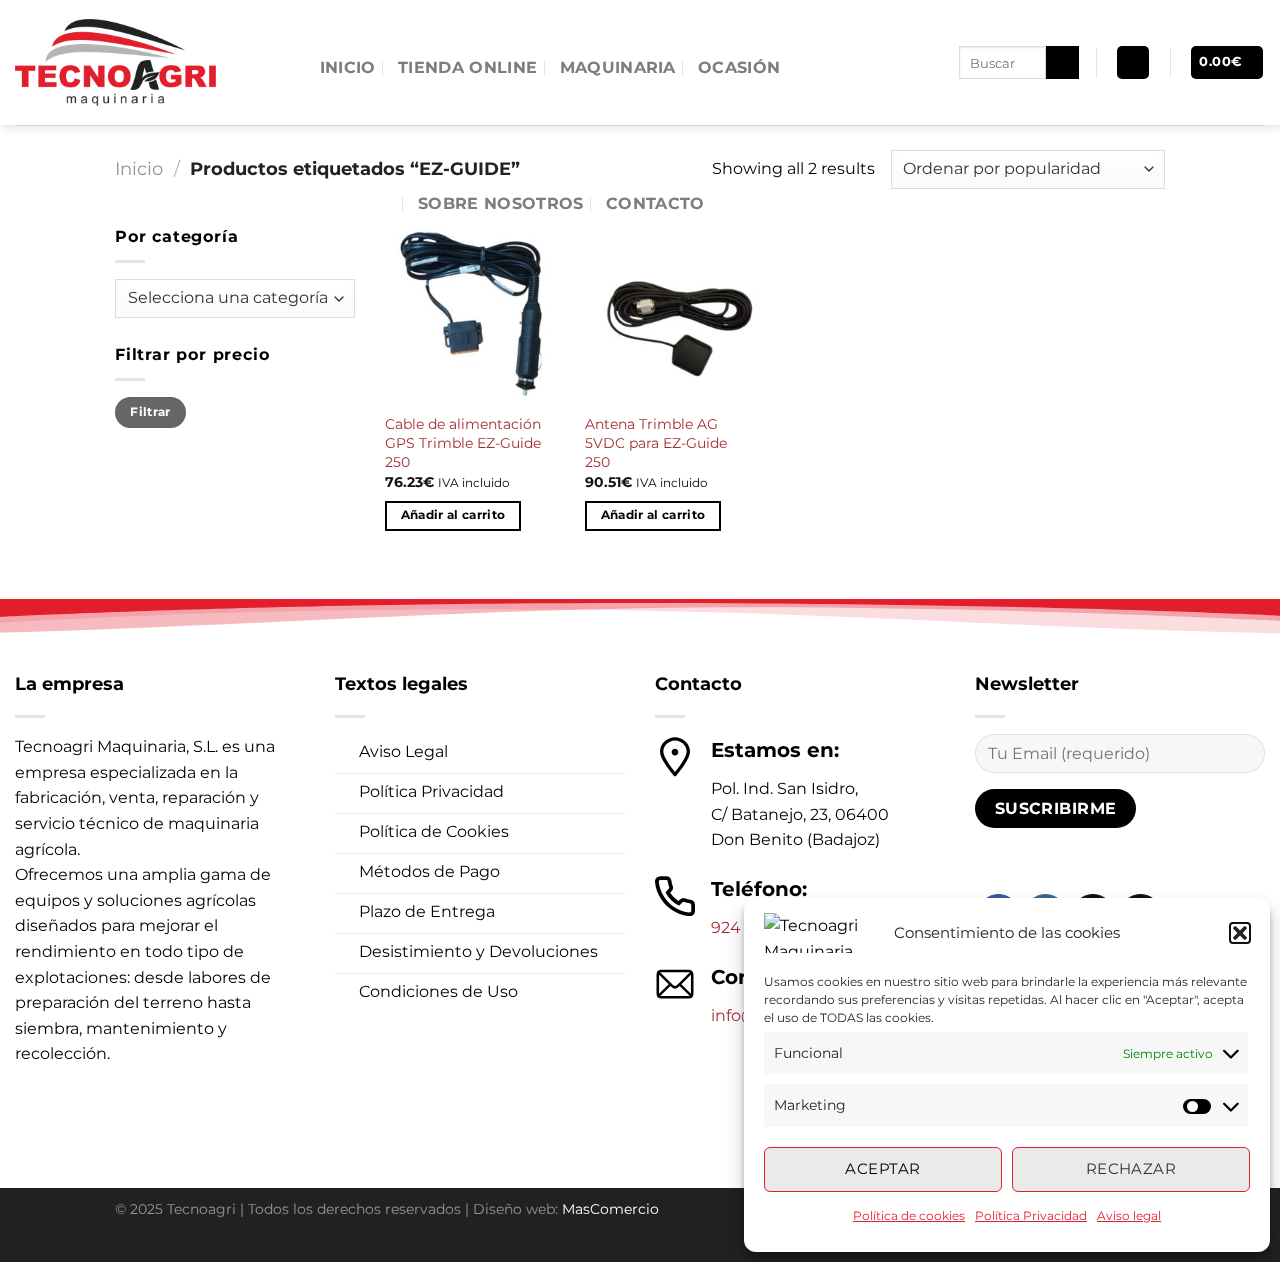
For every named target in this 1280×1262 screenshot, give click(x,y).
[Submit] (1062, 63)
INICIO (348, 67)
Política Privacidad (1031, 1215)
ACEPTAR (882, 1168)
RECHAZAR (1131, 1168)
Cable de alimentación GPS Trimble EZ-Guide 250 (463, 442)
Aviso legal (1129, 1215)
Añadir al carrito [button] (453, 515)
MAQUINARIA (618, 67)
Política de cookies (909, 1215)
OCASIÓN (739, 67)
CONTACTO (655, 203)
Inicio (139, 168)
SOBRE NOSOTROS (500, 203)
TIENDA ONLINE (467, 67)
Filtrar (150, 411)
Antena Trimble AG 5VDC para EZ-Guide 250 (656, 442)
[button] (1240, 933)
